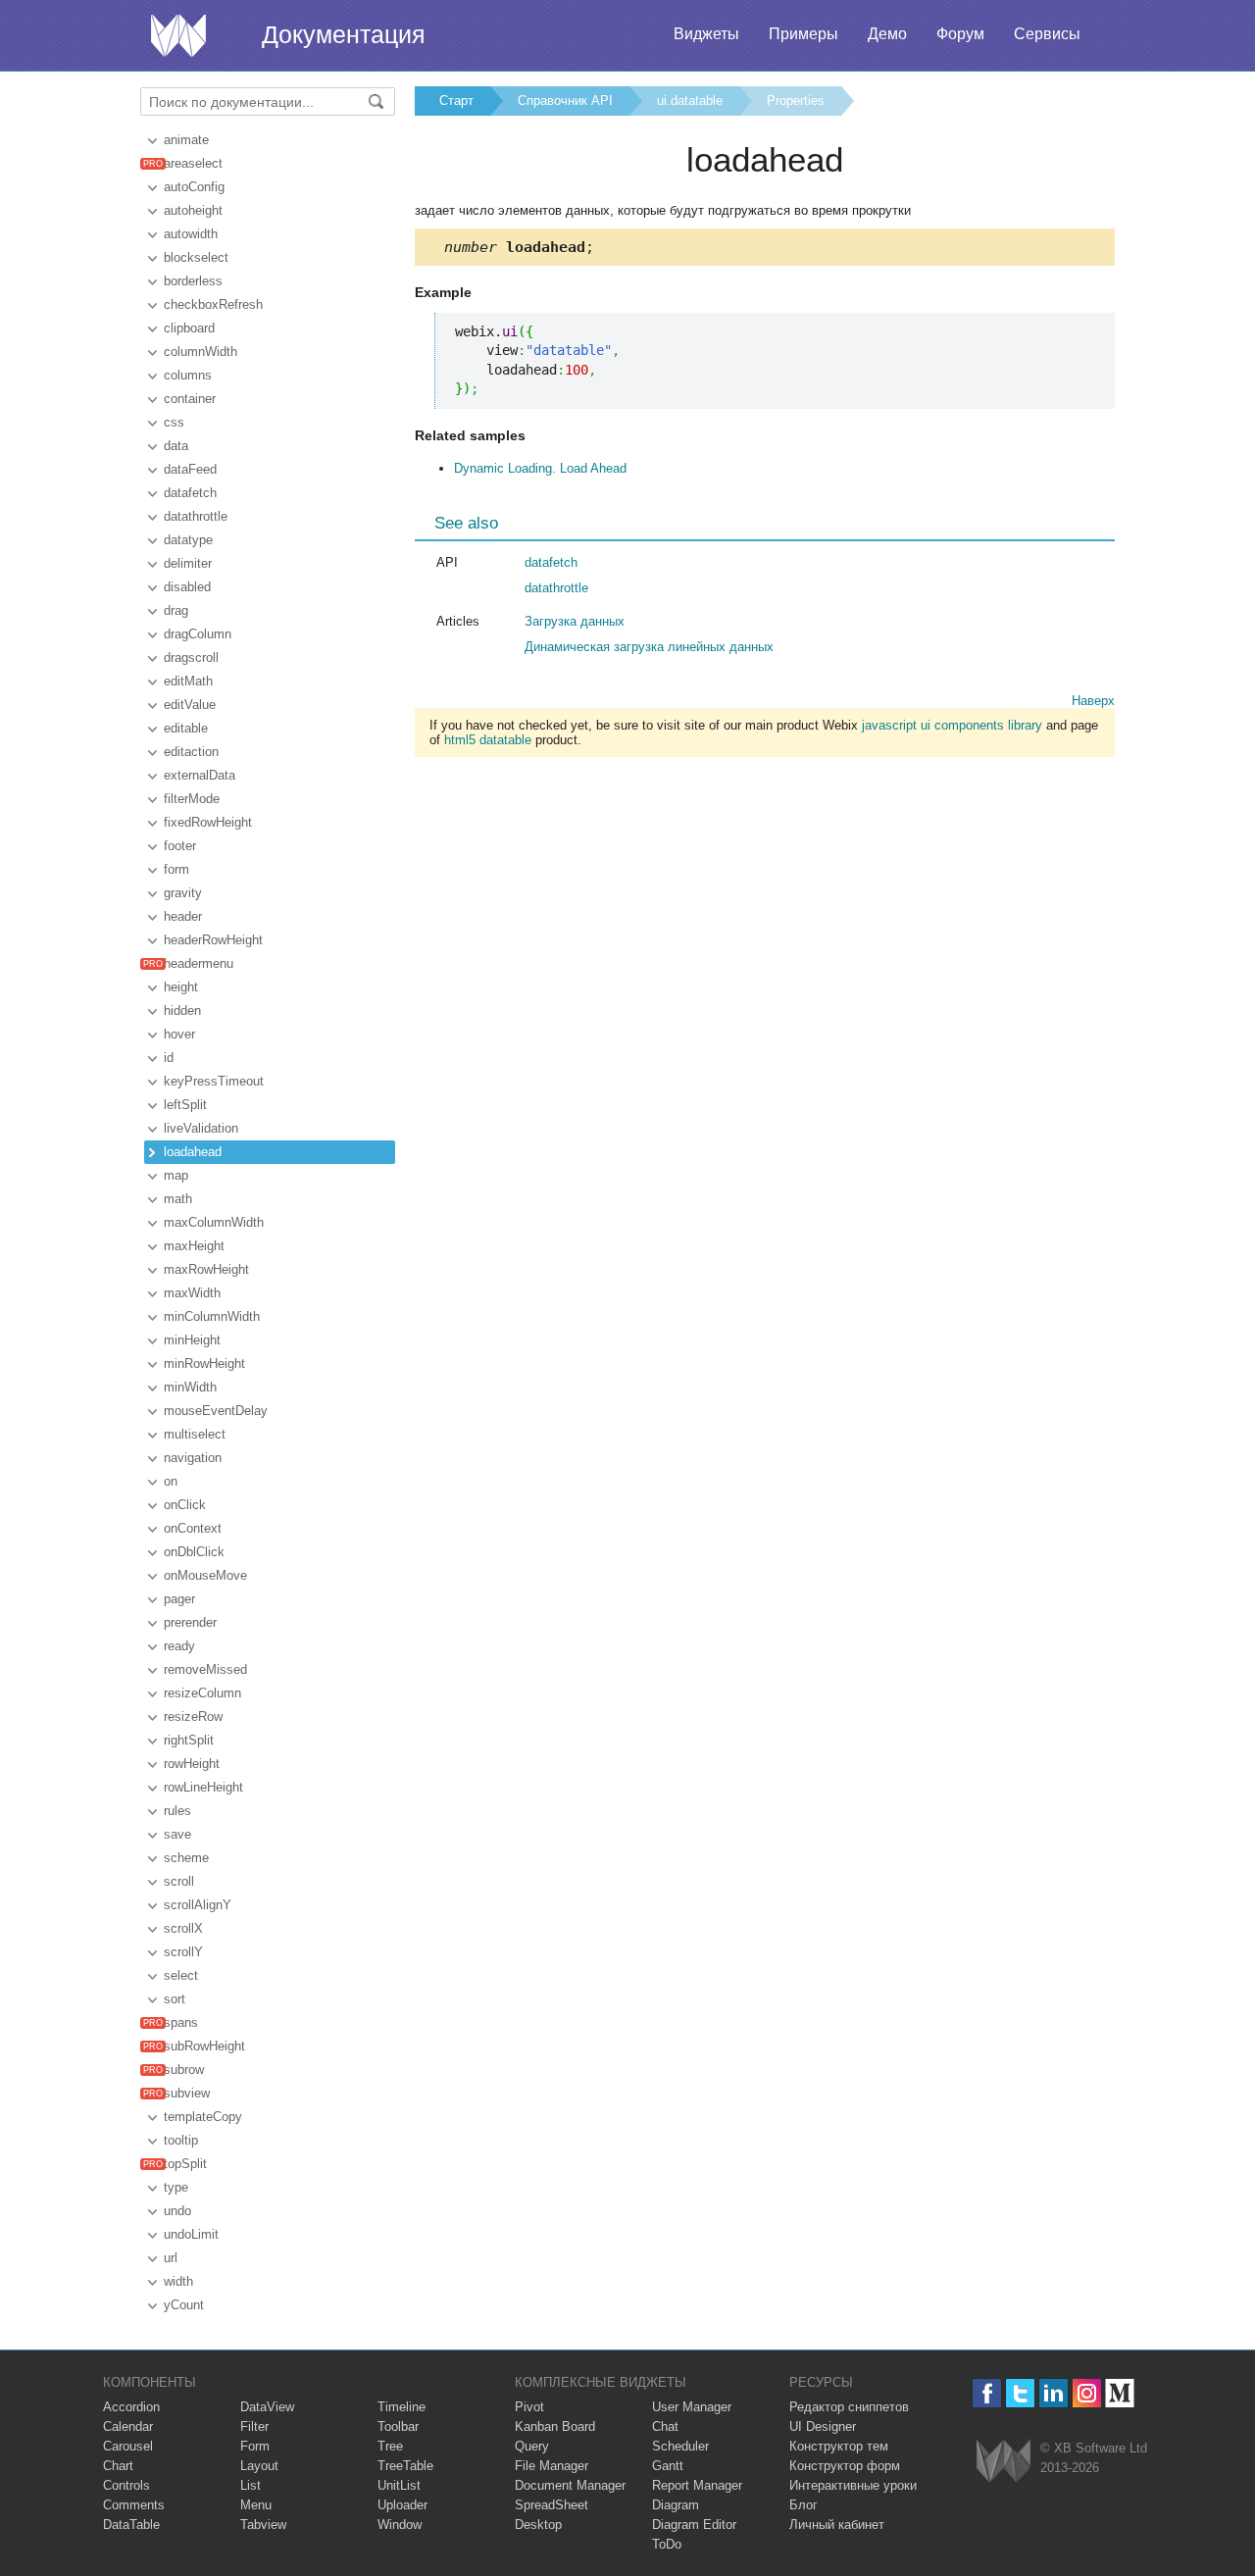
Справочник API (565, 101)
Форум (960, 34)
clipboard (189, 328)
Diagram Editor (694, 2525)
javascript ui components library (952, 725)
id (169, 1058)
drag (176, 610)
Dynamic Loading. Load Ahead (540, 468)
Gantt (668, 2466)
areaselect (193, 163)
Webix (1004, 2461)
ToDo (667, 2544)
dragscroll (191, 657)
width (178, 2281)
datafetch (190, 493)
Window (400, 2525)
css (174, 422)
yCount (184, 2305)
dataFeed (190, 469)
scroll (179, 1881)
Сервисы (1047, 34)
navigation (193, 1458)
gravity (183, 893)
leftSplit (185, 1105)
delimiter (188, 563)
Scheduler (680, 2446)
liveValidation (201, 1128)
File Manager (552, 2466)
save (177, 1834)
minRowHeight (204, 1364)
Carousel (128, 2446)
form (176, 869)
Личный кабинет (837, 2525)
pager (179, 1599)
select (181, 1975)
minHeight (192, 1340)
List (251, 2485)
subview (187, 2093)
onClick (185, 1505)
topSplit (185, 2164)
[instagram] (1087, 2393)
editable (186, 728)
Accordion (131, 2407)
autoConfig (194, 187)
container (190, 399)
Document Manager (570, 2485)
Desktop (538, 2525)
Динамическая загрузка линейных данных (649, 647)
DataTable (131, 2525)
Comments (134, 2505)
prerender (190, 1622)
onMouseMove (205, 1575)
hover (179, 1034)
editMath (188, 681)
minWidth (190, 1387)
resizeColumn (202, 1693)
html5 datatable (488, 740)
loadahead (193, 1152)
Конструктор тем (839, 2446)
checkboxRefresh (213, 304)
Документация (344, 34)
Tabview (263, 2525)
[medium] (1120, 2393)
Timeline (402, 2407)
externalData (200, 775)
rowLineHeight (203, 1787)
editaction (191, 752)
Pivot (529, 2407)
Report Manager (697, 2485)
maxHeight (194, 1246)
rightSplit (189, 1740)
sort (175, 1999)
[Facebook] (987, 2393)
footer (180, 846)
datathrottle (196, 516)
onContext (193, 1528)
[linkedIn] (1054, 2393)
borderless (193, 281)
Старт (456, 101)
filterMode (192, 799)
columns (188, 375)
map (176, 1175)
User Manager (692, 2407)
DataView (267, 2407)
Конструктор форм (845, 2466)
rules (177, 1811)
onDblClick (194, 1552)
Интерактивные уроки (853, 2485)
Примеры (803, 34)
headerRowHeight (213, 940)
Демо (887, 34)
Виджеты (706, 34)
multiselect (195, 1434)
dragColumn (198, 634)
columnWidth (201, 352)
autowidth (191, 234)
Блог (803, 2505)
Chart (118, 2466)
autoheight (193, 210)
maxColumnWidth (214, 1222)
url (171, 2258)
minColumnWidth (212, 1316)
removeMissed (205, 1669)
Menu (256, 2505)
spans (181, 2022)
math (178, 1199)
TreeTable (405, 2466)
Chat (665, 2426)
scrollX (183, 1928)
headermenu (199, 963)
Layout (259, 2466)
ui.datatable (690, 101)
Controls (126, 2485)
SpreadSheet (552, 2505)
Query (532, 2446)
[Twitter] (1020, 2393)
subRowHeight (204, 2046)
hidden (182, 1010)
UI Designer (823, 2426)
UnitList (399, 2485)
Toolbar (398, 2426)
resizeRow (193, 1717)
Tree (390, 2446)
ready (179, 1646)
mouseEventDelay (216, 1411)
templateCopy (203, 2117)
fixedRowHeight (208, 822)
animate (186, 140)
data (176, 446)
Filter (254, 2426)
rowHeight (192, 1764)
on (171, 1481)
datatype (188, 540)
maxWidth (192, 1293)
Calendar (128, 2426)
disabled (187, 587)
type (176, 2187)
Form (255, 2446)
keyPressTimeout (214, 1081)
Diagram (676, 2505)
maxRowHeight (206, 1269)
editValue (190, 705)
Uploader (402, 2505)
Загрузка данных (575, 621)
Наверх (1093, 701)
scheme (186, 1858)
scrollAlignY (198, 1905)
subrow (184, 2070)
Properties (796, 101)
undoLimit (191, 2234)
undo (177, 2211)
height (181, 987)
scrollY (183, 1952)
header (183, 916)
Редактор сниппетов (849, 2407)
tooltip (181, 2140)
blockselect (196, 257)
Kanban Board (555, 2426)
